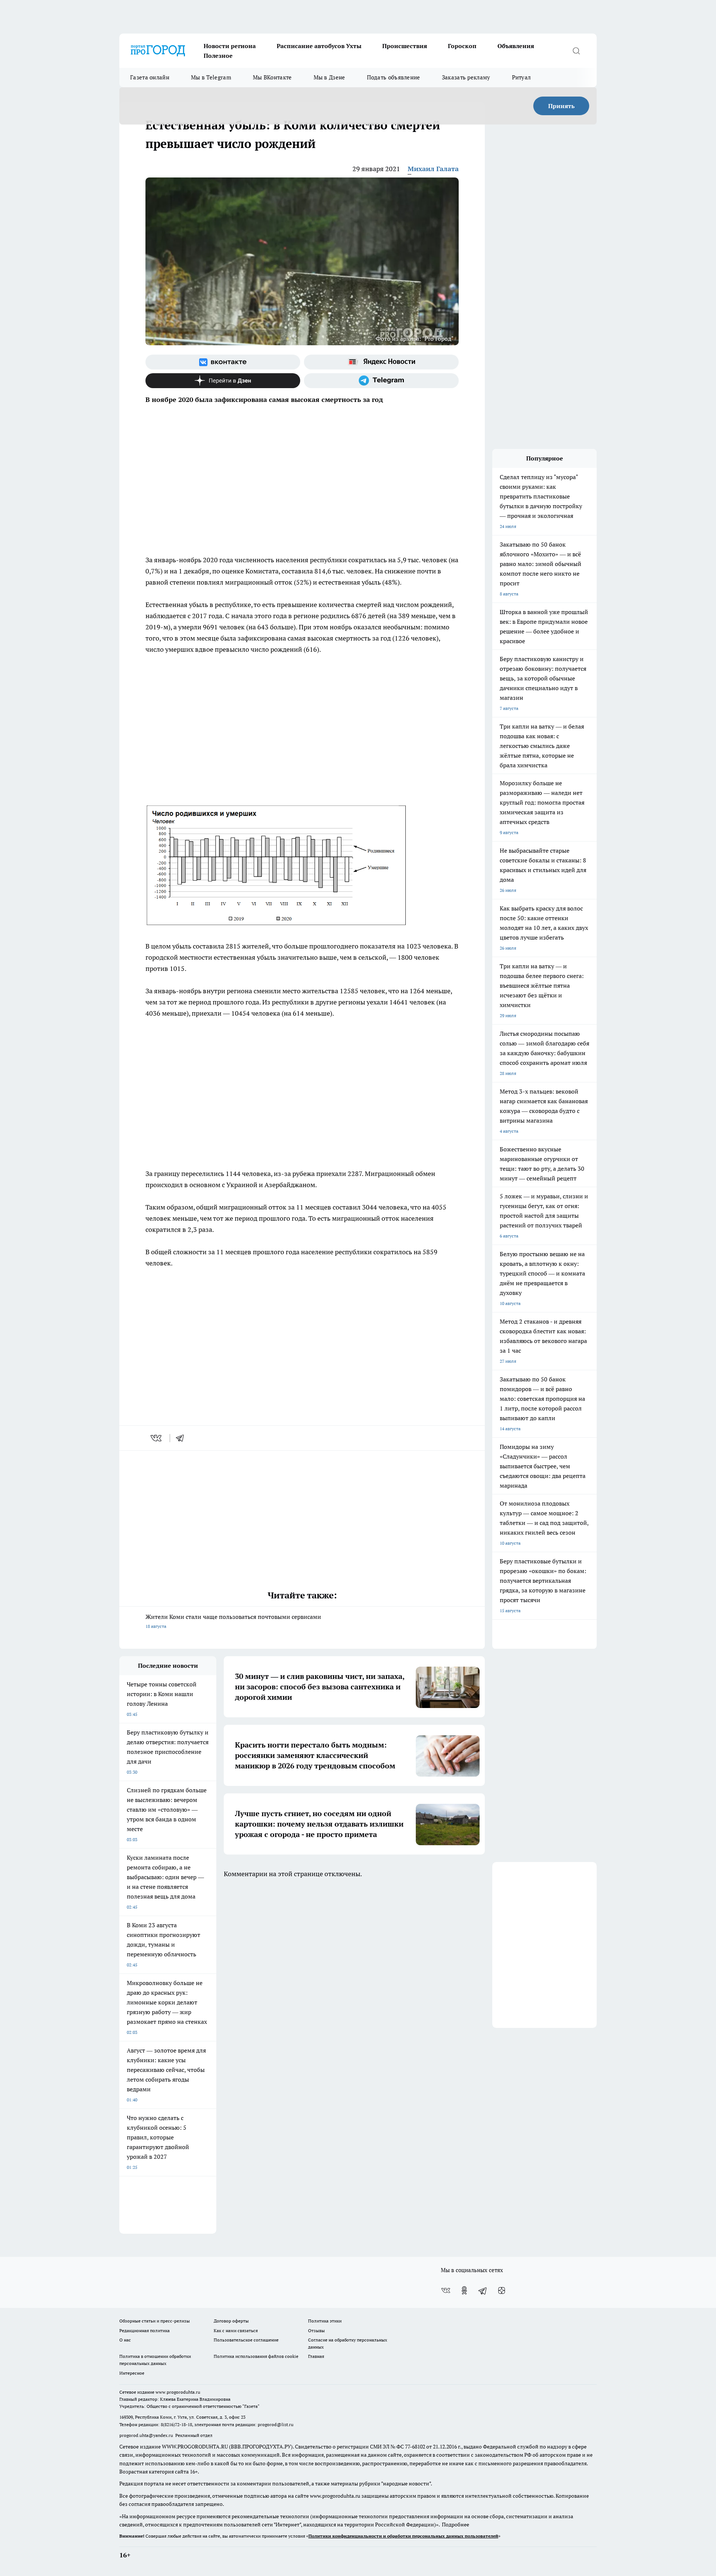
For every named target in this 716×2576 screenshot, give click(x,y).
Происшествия (405, 46)
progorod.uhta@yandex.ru (147, 2435)
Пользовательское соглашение (246, 2340)
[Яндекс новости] (381, 362)
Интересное (132, 2373)
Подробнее (456, 2525)
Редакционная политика (145, 2330)
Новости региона (230, 46)
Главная (316, 2356)
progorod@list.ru (276, 2424)
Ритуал (522, 77)
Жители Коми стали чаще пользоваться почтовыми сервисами (233, 1621)
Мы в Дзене (329, 77)
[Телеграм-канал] (381, 381)
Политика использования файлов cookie (256, 2356)
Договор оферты (231, 2321)
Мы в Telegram (211, 77)
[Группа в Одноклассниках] (464, 2290)
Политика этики (325, 2321)
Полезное (218, 56)
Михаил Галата (433, 169)
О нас (125, 2340)
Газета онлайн (150, 77)
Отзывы (316, 2330)
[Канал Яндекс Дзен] (223, 381)
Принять (561, 106)
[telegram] (182, 1438)
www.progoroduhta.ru (178, 2392)
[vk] (157, 1438)
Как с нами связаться (236, 2330)
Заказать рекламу (466, 77)
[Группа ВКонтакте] (223, 362)
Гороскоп (462, 46)
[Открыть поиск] (576, 51)
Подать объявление (394, 77)
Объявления (516, 46)
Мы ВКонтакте (272, 77)
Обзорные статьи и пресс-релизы (155, 2321)
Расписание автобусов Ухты (319, 46)
